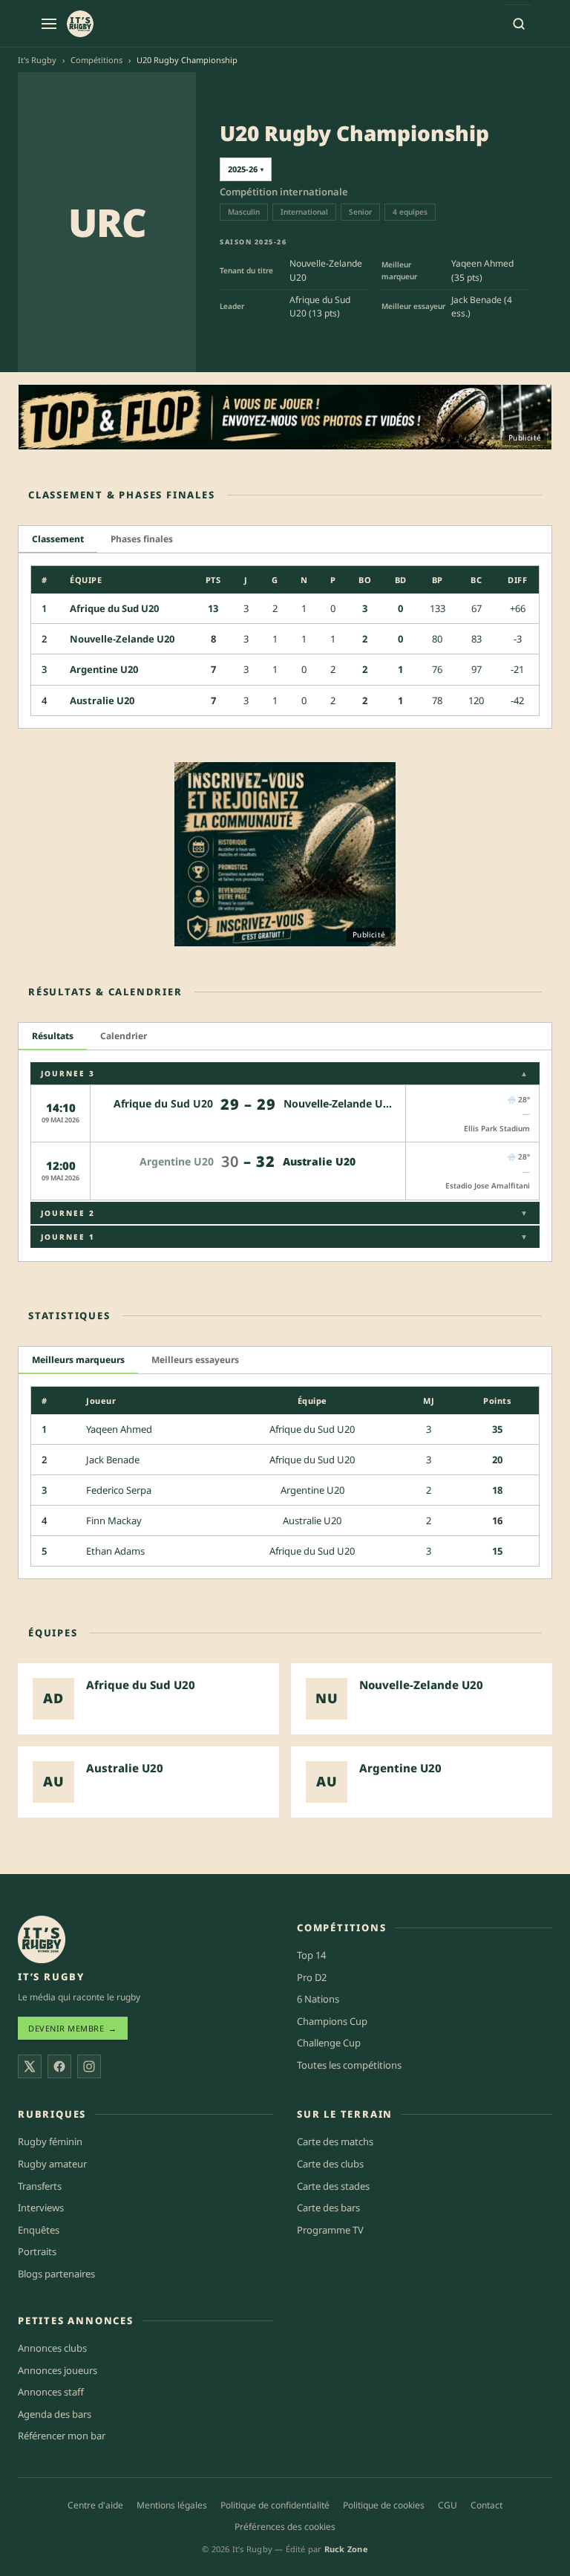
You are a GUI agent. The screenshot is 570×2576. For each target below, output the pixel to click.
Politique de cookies (384, 2505)
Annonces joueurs (58, 2370)
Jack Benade (113, 1460)
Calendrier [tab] (124, 1036)
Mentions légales (172, 2505)
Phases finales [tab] (142, 539)
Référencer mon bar (62, 2436)
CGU (448, 2505)
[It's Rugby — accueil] (80, 24)
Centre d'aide (95, 2505)
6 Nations (318, 2000)
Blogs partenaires (56, 2274)
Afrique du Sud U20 (114, 608)
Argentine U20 (104, 669)
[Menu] (49, 24)
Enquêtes (39, 2230)
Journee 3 (285, 1073)
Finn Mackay (114, 1520)
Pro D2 (312, 1977)
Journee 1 (285, 1237)
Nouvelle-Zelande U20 (122, 639)
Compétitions (96, 60)
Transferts (40, 2186)
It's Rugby (37, 60)
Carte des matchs (335, 2142)
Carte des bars (328, 2208)
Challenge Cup (329, 2043)
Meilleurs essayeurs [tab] (195, 1360)
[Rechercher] (519, 24)
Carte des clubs (330, 2164)
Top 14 (311, 1955)
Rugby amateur (52, 2164)
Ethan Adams (115, 1551)
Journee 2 (285, 1213)
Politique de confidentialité (275, 2505)
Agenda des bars (55, 2414)
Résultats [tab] (53, 1036)
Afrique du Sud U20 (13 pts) (320, 307)
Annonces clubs (52, 2349)
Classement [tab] (58, 539)
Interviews (41, 2208)
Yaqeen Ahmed (119, 1429)
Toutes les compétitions (349, 2065)
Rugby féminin (50, 2142)
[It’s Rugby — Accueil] (42, 1939)
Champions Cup (332, 2021)
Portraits (37, 2252)
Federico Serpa (119, 1490)
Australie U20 (102, 700)
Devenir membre (73, 2029)
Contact (487, 2505)
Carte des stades (333, 2186)
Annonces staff (51, 2393)
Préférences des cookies (285, 2527)
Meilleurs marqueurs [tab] (78, 1360)
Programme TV (330, 2230)
